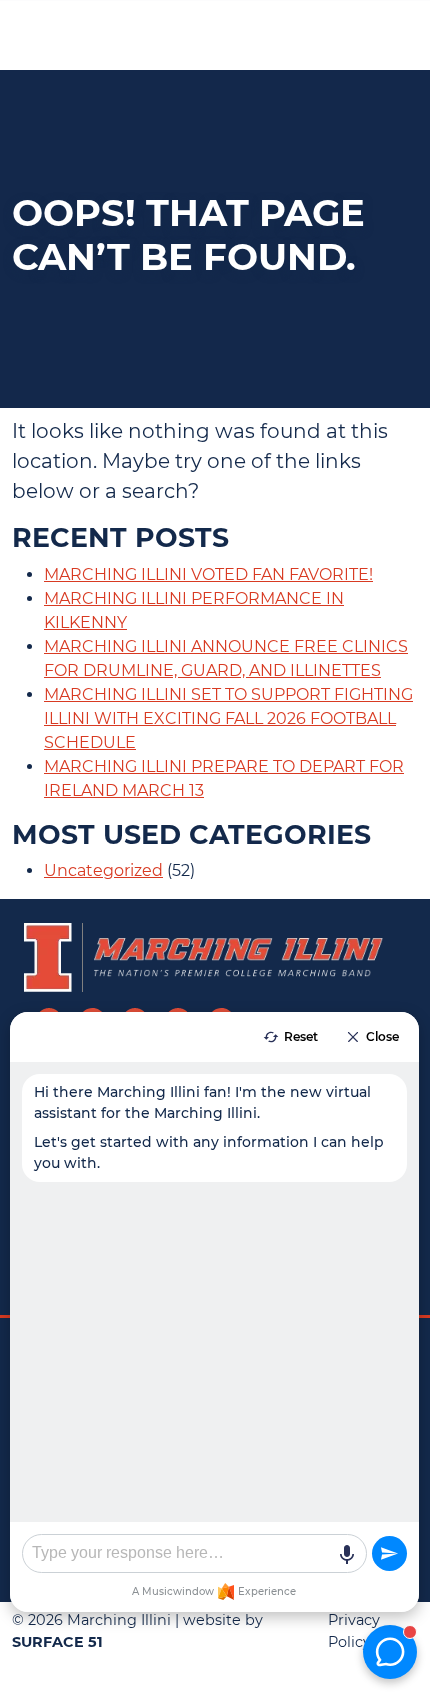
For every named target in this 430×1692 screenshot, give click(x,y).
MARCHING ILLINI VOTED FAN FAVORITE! (208, 574)
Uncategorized (103, 870)
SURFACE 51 (57, 1642)
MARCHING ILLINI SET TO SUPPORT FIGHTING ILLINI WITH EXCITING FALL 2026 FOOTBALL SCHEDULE (228, 718)
